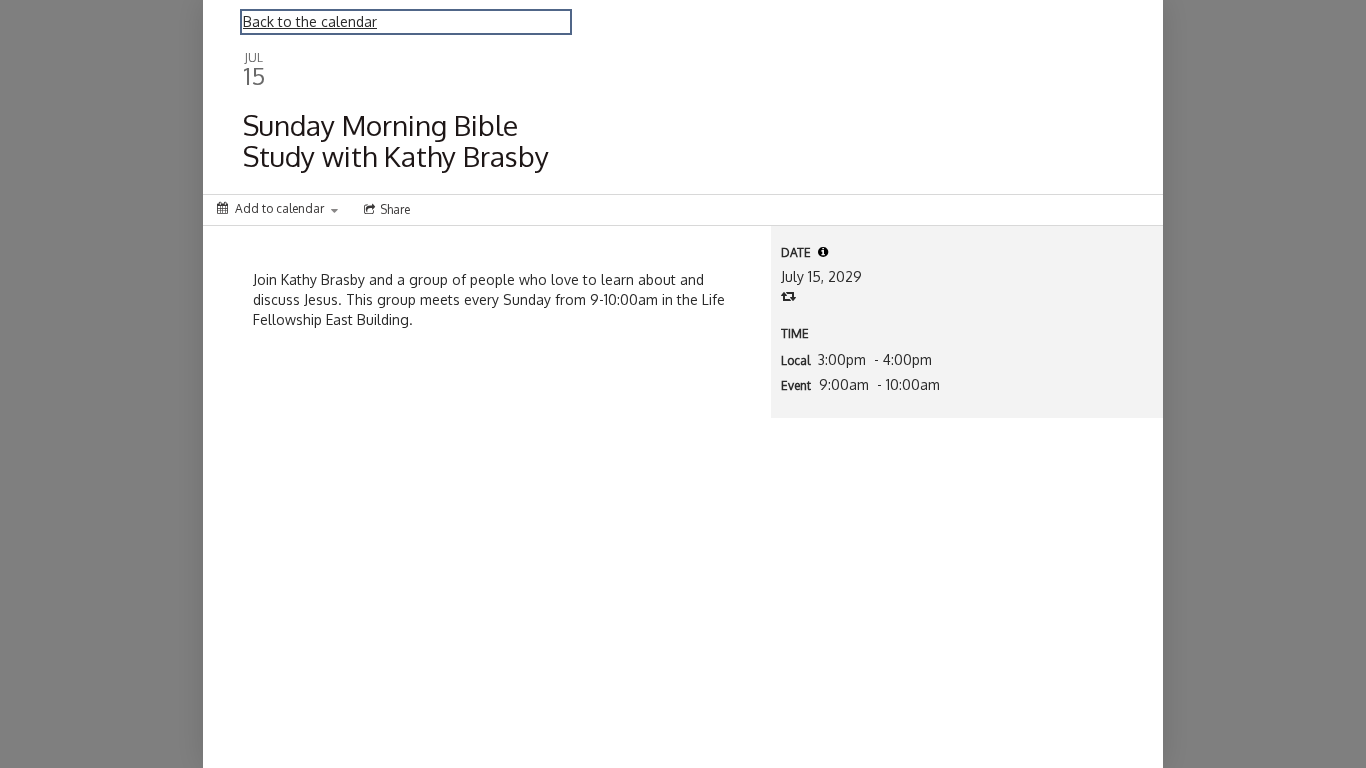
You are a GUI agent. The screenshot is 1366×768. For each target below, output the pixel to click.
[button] (823, 252)
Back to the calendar (310, 21)
